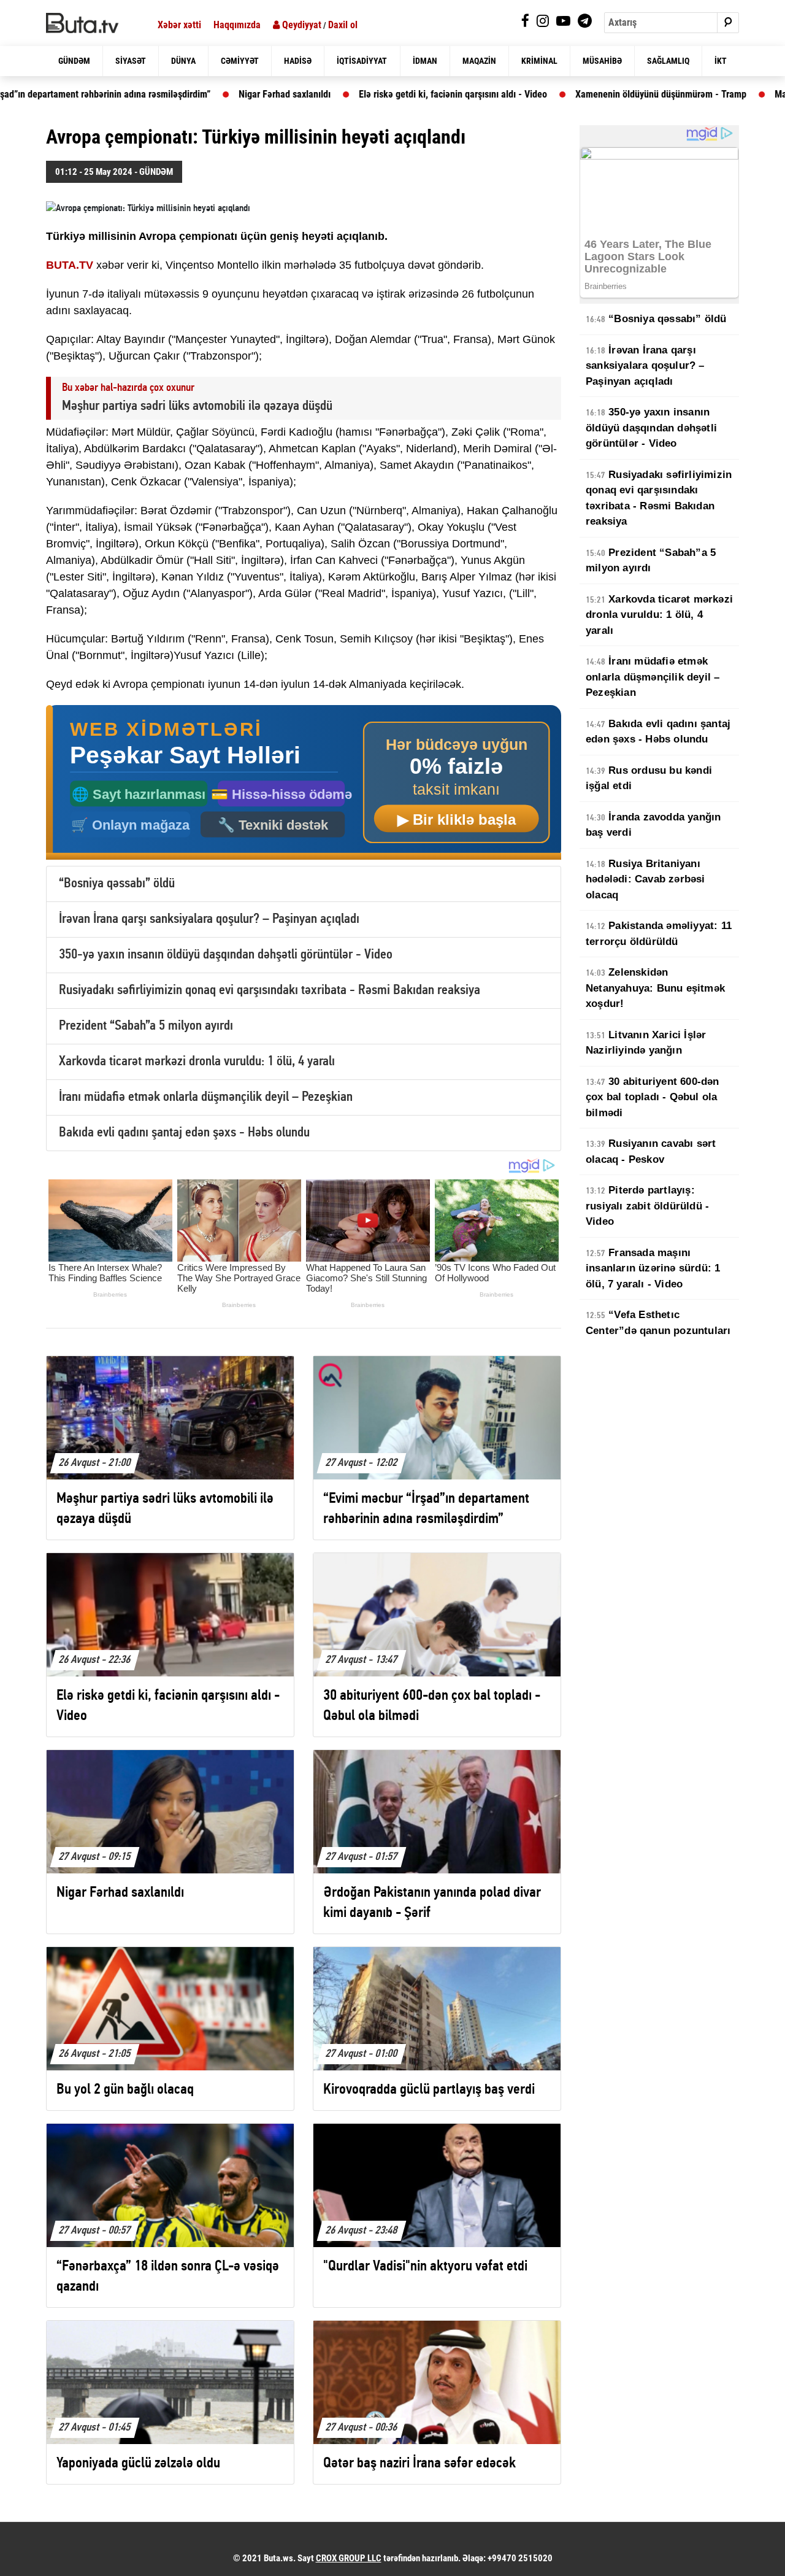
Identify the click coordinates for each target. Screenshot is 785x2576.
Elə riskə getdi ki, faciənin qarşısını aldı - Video (376, 94)
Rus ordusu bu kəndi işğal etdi (649, 778)
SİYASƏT (131, 61)
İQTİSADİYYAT (362, 61)
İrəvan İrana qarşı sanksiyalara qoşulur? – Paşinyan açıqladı (209, 920)
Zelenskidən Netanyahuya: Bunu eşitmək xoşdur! (655, 988)
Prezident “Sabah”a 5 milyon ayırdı (146, 1026)
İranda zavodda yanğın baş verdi (653, 825)
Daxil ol (343, 25)
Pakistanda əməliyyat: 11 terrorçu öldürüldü (659, 934)
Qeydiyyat (301, 25)
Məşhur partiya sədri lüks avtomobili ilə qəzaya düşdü (197, 407)
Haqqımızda (237, 25)
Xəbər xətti (179, 25)
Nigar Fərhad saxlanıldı (207, 94)
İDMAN (425, 61)
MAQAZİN (479, 61)
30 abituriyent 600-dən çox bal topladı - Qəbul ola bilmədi (653, 1097)
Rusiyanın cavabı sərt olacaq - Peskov (651, 1151)
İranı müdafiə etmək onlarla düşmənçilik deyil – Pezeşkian (206, 1097)
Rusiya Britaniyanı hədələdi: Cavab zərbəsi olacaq (645, 879)
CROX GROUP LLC (349, 2558)
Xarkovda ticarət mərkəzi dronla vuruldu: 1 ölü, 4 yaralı (197, 1062)
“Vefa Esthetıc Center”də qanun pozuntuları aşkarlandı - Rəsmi (658, 1330)
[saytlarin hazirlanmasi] (304, 783)
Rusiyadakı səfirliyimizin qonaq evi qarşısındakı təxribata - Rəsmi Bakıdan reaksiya (270, 991)
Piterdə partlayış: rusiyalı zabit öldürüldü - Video (647, 1206)
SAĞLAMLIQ (668, 61)
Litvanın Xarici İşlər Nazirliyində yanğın (646, 1043)
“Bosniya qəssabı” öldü (117, 884)
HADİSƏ (298, 61)
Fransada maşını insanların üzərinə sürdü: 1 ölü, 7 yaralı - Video (653, 1268)
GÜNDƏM (74, 61)
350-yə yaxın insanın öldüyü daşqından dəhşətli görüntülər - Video (226, 955)
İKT (721, 61)
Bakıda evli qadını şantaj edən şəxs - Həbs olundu (184, 1133)
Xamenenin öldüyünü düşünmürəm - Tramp (584, 94)
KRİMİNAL (539, 61)
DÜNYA (183, 61)
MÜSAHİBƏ (602, 61)
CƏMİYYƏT (240, 61)
